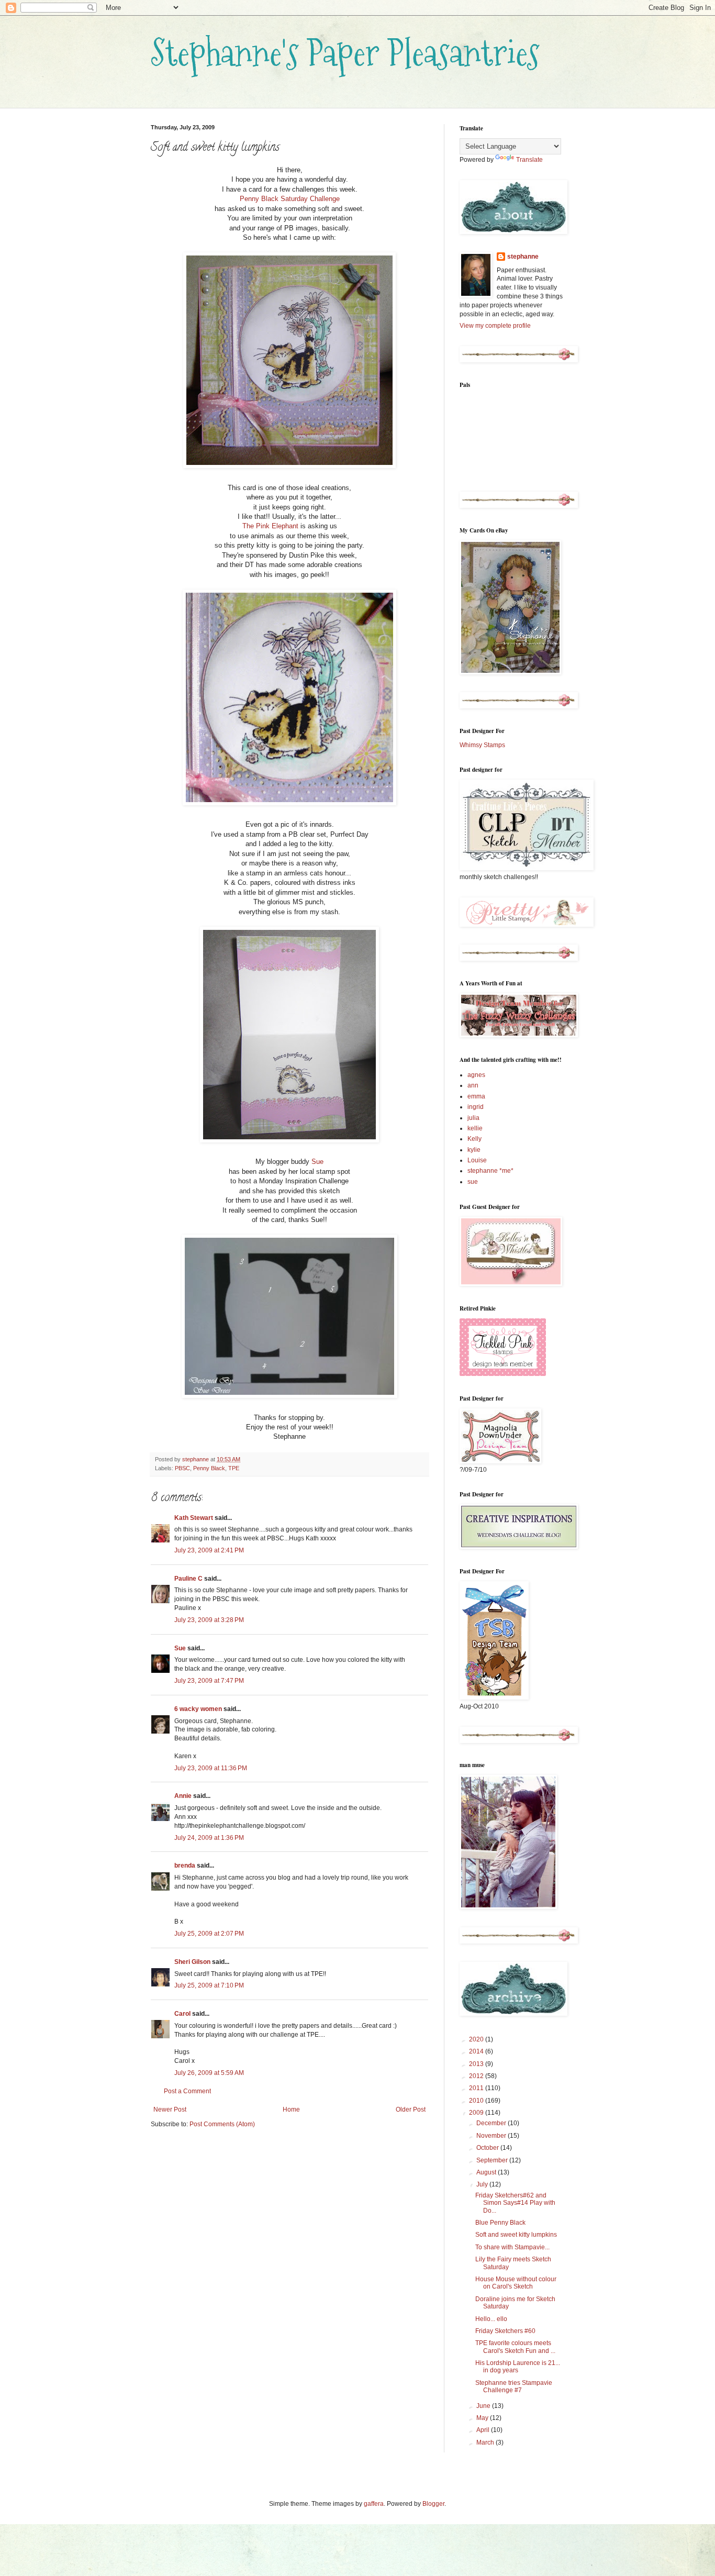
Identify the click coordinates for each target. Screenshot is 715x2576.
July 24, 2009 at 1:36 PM (209, 1838)
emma (476, 1096)
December (492, 2123)
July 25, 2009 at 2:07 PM (209, 1934)
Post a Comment (187, 2091)
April (484, 2430)
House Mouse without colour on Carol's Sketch (516, 2283)
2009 (477, 2113)
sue (473, 1182)
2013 (477, 2064)
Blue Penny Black (500, 2223)
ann (473, 1085)
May (483, 2418)
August (487, 2172)
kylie (474, 1150)
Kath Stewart (194, 1518)
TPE (234, 1468)
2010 (477, 2101)
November (492, 2136)
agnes (476, 1075)
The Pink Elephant (270, 526)
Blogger (433, 2504)
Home (291, 2109)
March (486, 2442)
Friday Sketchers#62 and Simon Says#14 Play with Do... (515, 2203)
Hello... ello (491, 2319)
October (488, 2148)
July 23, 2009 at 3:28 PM (209, 1620)
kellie (475, 1128)
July (483, 2184)
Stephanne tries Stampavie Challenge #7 (514, 2386)
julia (473, 1118)
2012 (477, 2076)
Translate (529, 160)
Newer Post (170, 2109)
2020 (477, 2039)
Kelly (474, 1139)
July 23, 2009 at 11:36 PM (211, 1768)
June (484, 2406)
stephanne (523, 257)
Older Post (411, 2109)
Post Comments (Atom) (222, 2124)
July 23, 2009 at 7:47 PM (209, 1681)
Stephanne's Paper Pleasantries (345, 53)
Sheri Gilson (192, 1962)
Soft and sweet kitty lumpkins (516, 2235)
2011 (477, 2088)
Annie (183, 1796)
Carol (182, 2014)
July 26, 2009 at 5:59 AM (209, 2073)
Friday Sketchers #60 (505, 2331)
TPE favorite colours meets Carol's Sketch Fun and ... (515, 2347)
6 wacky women (198, 1709)
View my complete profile (495, 326)
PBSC (182, 1468)
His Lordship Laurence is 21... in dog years (518, 2367)
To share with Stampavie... (512, 2247)
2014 (477, 2051)
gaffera (374, 2504)
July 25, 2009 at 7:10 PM (209, 1985)
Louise (477, 1160)
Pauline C (188, 1579)
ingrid (476, 1107)
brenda (185, 1866)
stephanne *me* (490, 1171)
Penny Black (209, 1468)
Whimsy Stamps (482, 745)
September (493, 2160)
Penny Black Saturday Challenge (290, 199)
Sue (317, 1162)
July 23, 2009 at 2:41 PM (209, 1550)
